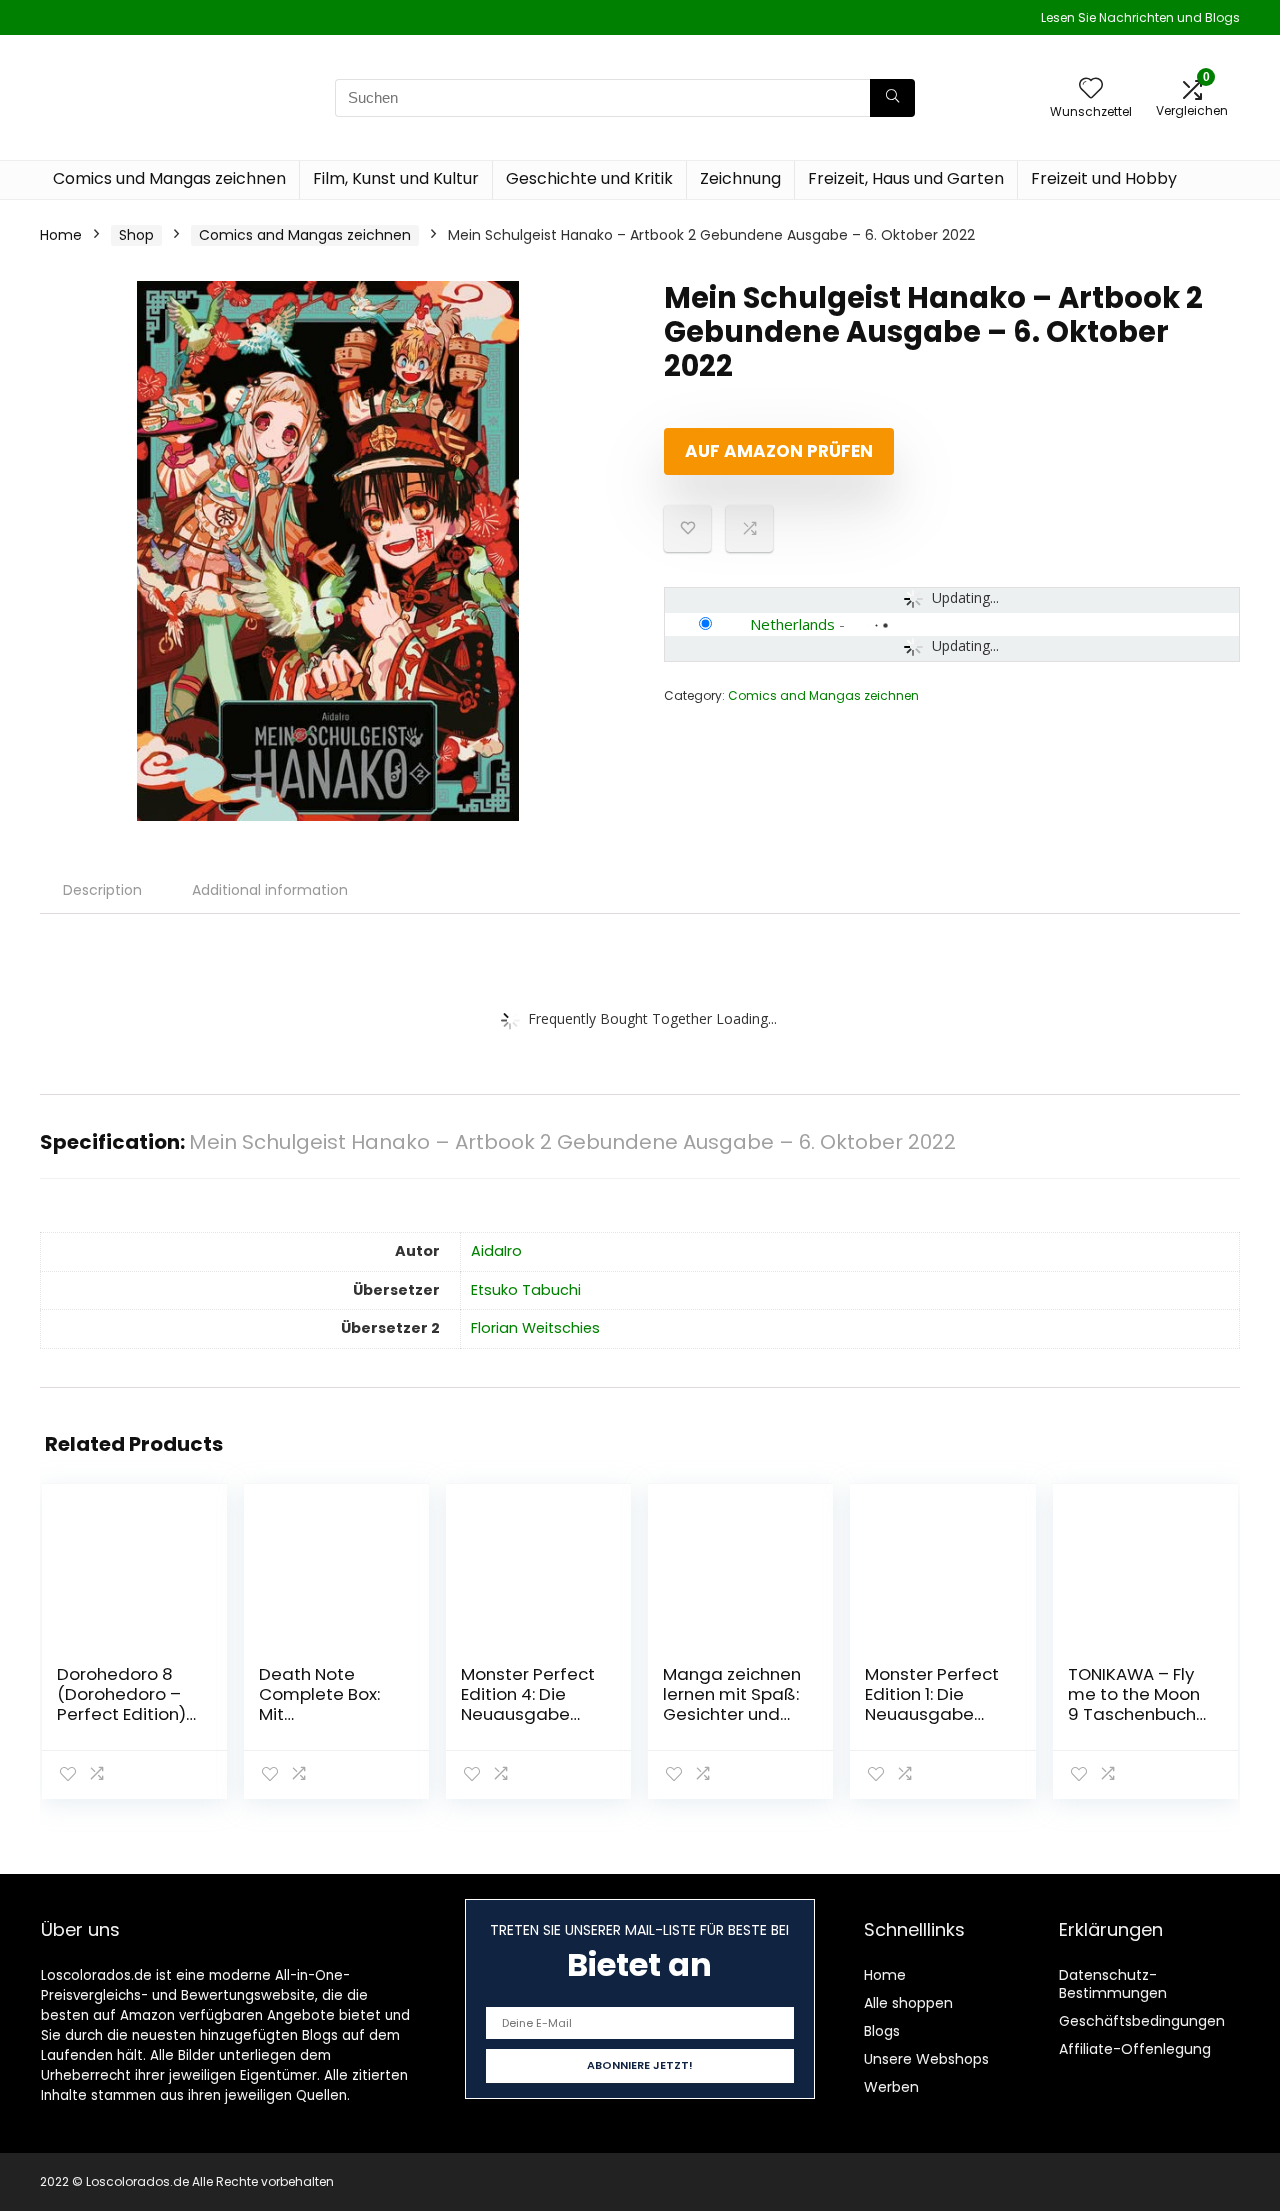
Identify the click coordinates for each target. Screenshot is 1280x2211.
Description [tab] (102, 890)
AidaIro (496, 1251)
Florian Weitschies (535, 1328)
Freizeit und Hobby (1104, 178)
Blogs (882, 2031)
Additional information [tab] (270, 890)
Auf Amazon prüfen (779, 451)
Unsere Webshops (926, 2059)
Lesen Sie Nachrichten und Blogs (1140, 17)
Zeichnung (740, 178)
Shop (136, 235)
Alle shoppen (908, 2003)
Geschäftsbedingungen (1142, 2021)
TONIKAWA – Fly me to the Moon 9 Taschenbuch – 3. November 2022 (1134, 1714)
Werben (891, 2087)
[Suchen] (892, 98)
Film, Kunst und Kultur (396, 178)
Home (61, 235)
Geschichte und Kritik (589, 178)
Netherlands (792, 624)
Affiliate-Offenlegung (1135, 2049)
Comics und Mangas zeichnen (169, 178)
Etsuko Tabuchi (526, 1290)
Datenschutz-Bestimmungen (1113, 1984)
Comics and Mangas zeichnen (305, 235)
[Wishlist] (1091, 89)
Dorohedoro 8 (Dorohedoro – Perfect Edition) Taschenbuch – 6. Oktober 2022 (122, 1714)
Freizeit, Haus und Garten (906, 178)
